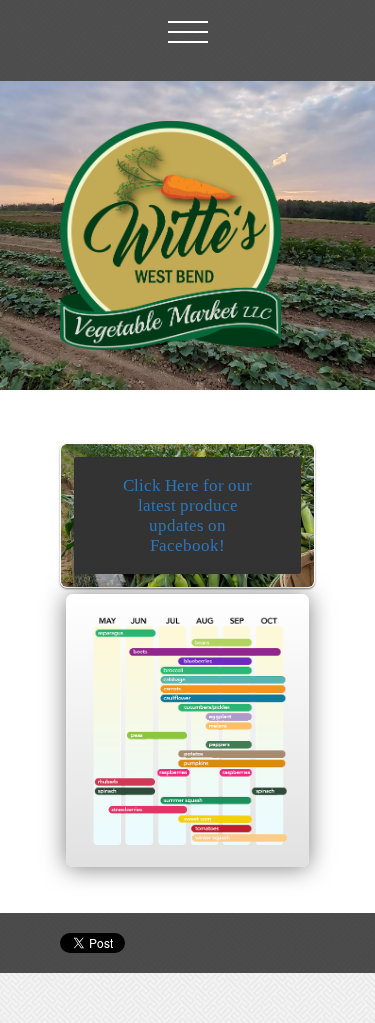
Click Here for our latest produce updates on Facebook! (187, 515)
